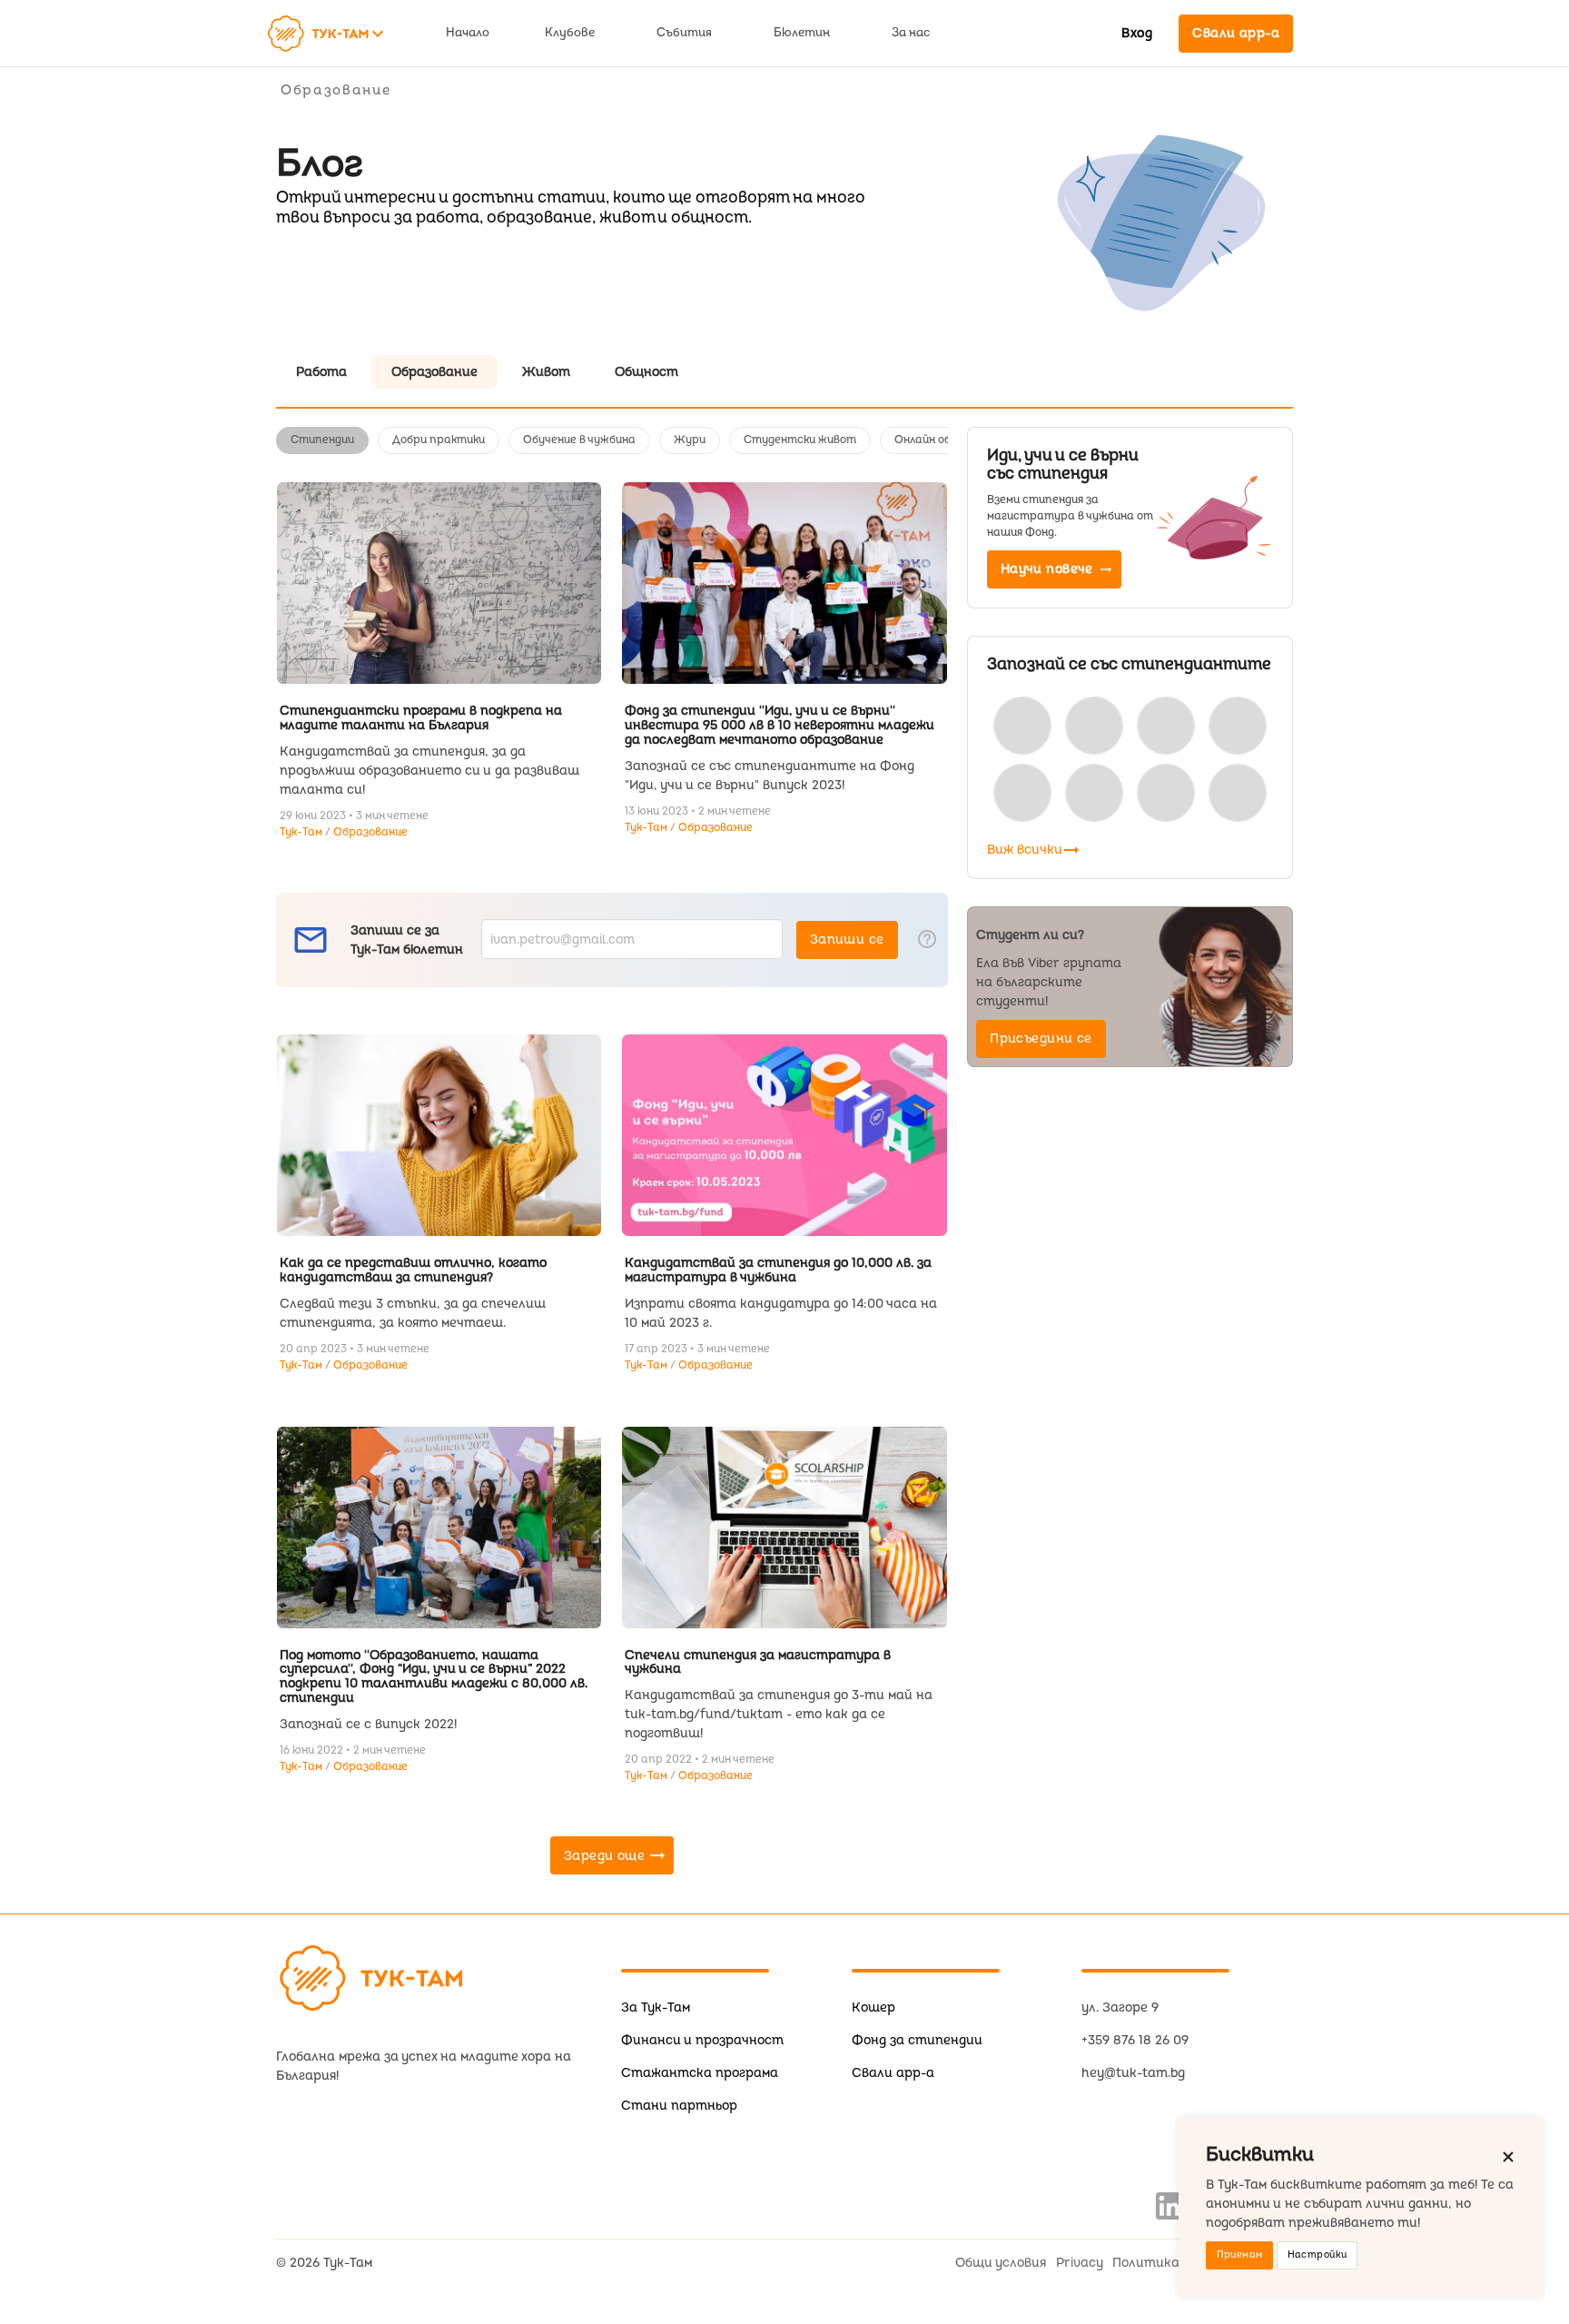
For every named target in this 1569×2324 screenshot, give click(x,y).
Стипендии (322, 440)
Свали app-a (893, 2073)
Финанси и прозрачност (702, 2040)
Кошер (873, 2008)
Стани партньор (679, 2106)
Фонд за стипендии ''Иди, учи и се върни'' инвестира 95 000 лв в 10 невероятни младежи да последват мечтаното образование (780, 725)
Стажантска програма (700, 2073)
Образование (370, 832)
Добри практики (439, 440)
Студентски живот (800, 440)
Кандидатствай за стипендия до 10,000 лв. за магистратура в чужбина (778, 1270)
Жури (690, 440)
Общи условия (1001, 2263)
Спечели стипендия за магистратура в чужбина (758, 1662)
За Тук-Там (656, 2008)
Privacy (1080, 2263)
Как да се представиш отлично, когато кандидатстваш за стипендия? (413, 1270)
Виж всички (1035, 850)
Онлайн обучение (942, 440)
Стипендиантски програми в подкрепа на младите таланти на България (421, 718)
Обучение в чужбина (579, 440)
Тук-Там (302, 832)
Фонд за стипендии (917, 2040)
